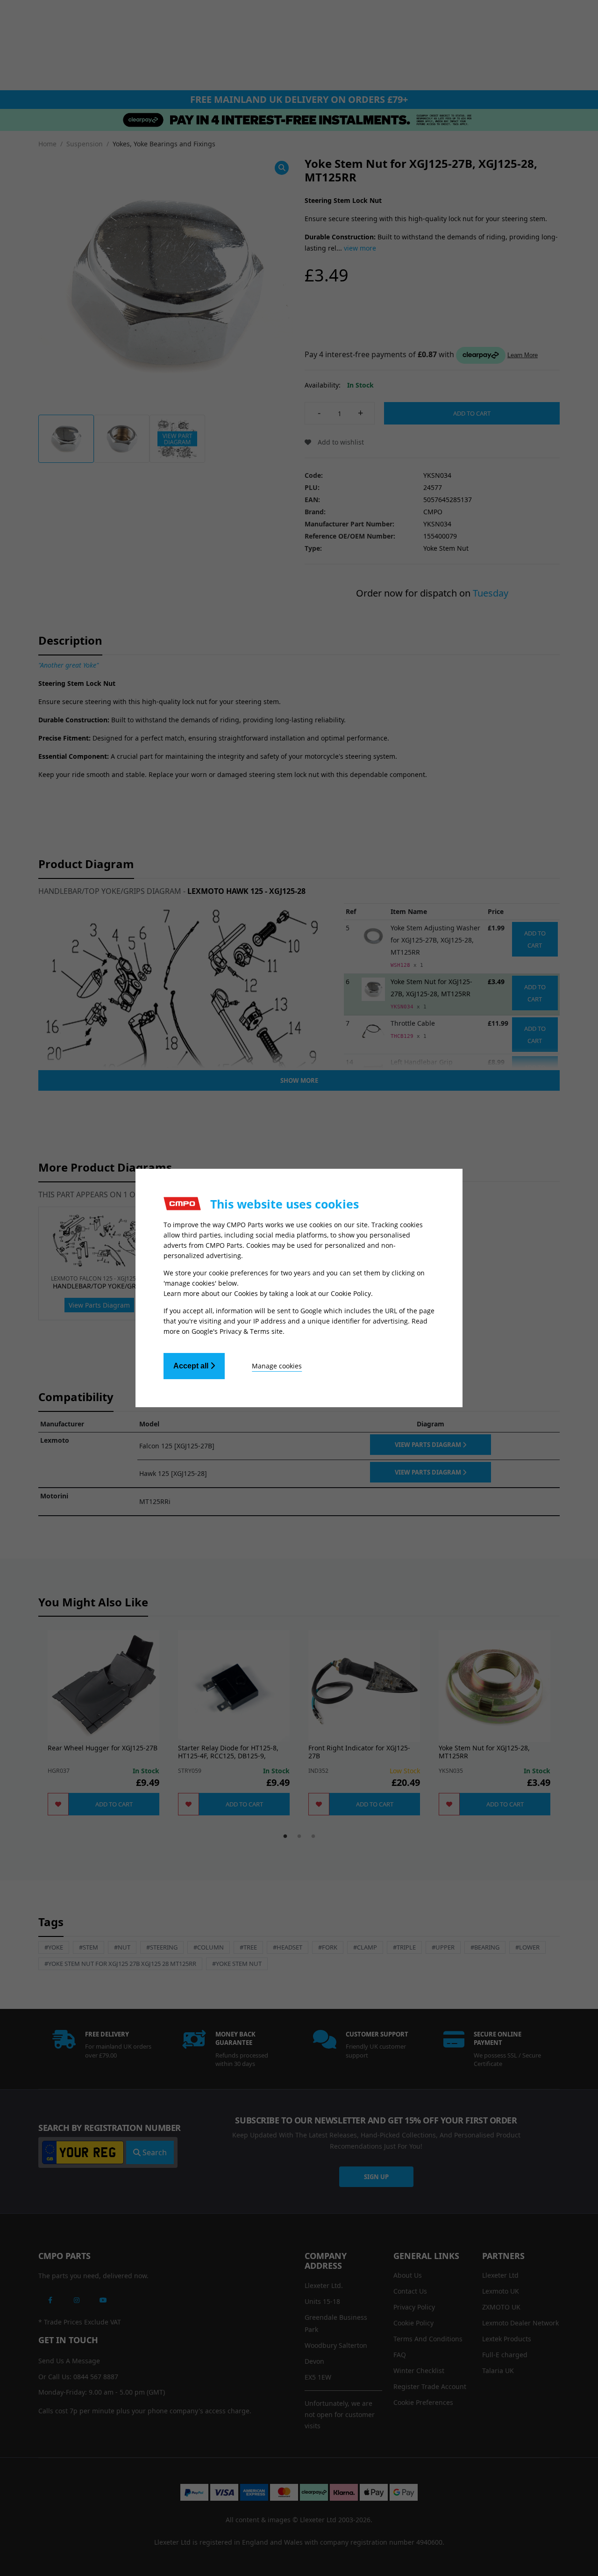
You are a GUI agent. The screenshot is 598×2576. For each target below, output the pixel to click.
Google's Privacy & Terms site (237, 1331)
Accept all (192, 1366)
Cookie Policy (351, 1293)
